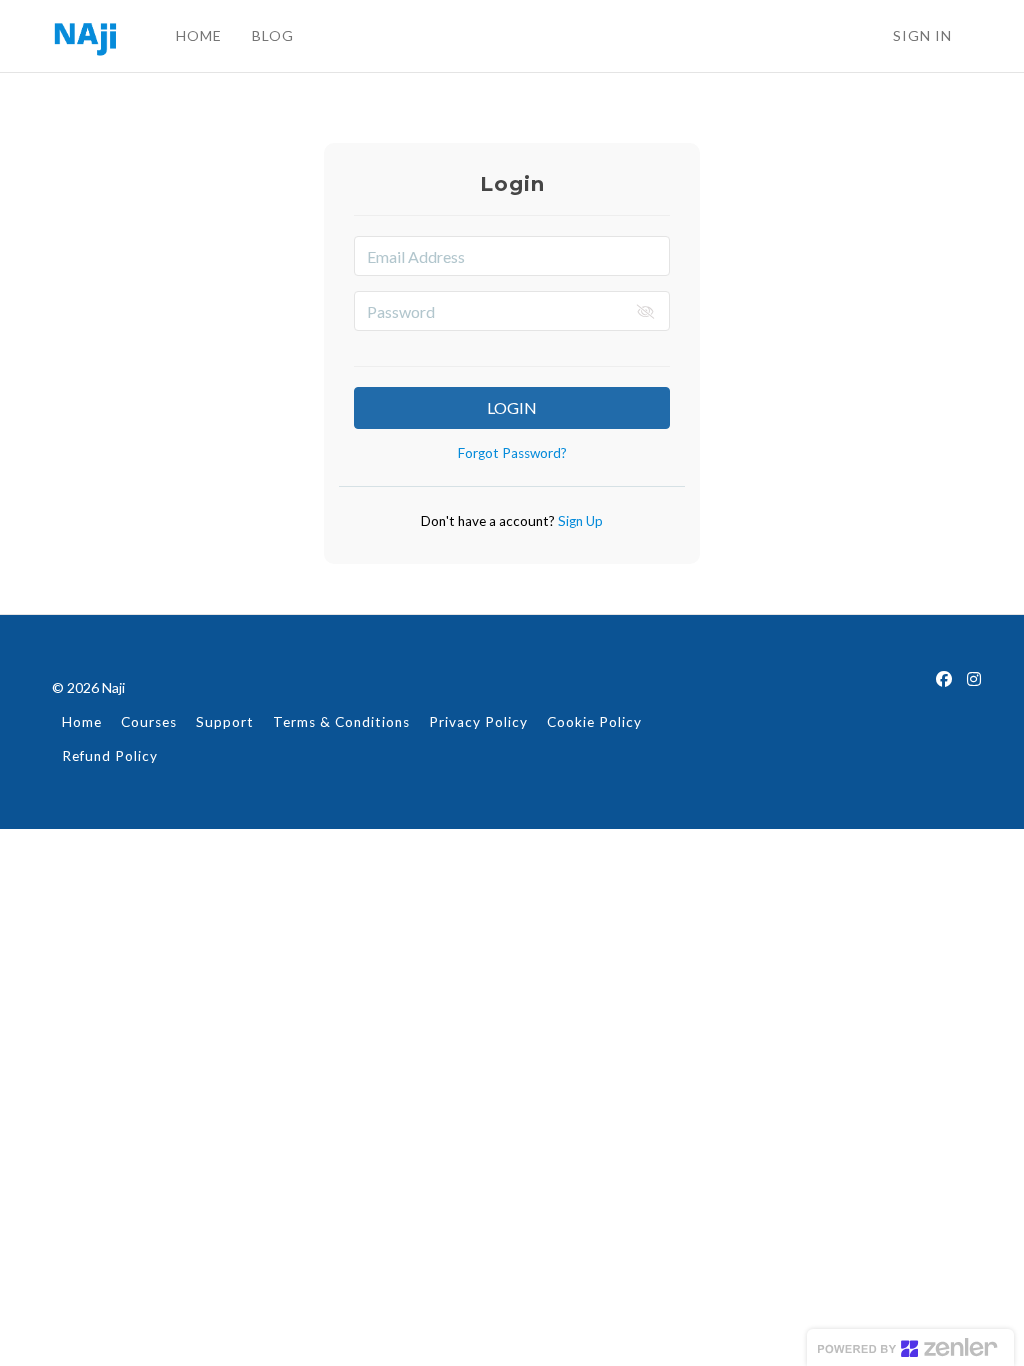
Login (512, 407)
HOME (199, 35)
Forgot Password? (512, 453)
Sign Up (579, 521)
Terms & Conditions (341, 722)
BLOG (273, 35)
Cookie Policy (594, 722)
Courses (149, 722)
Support (225, 722)
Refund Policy (110, 756)
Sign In (922, 35)
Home (82, 722)
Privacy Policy (478, 722)
